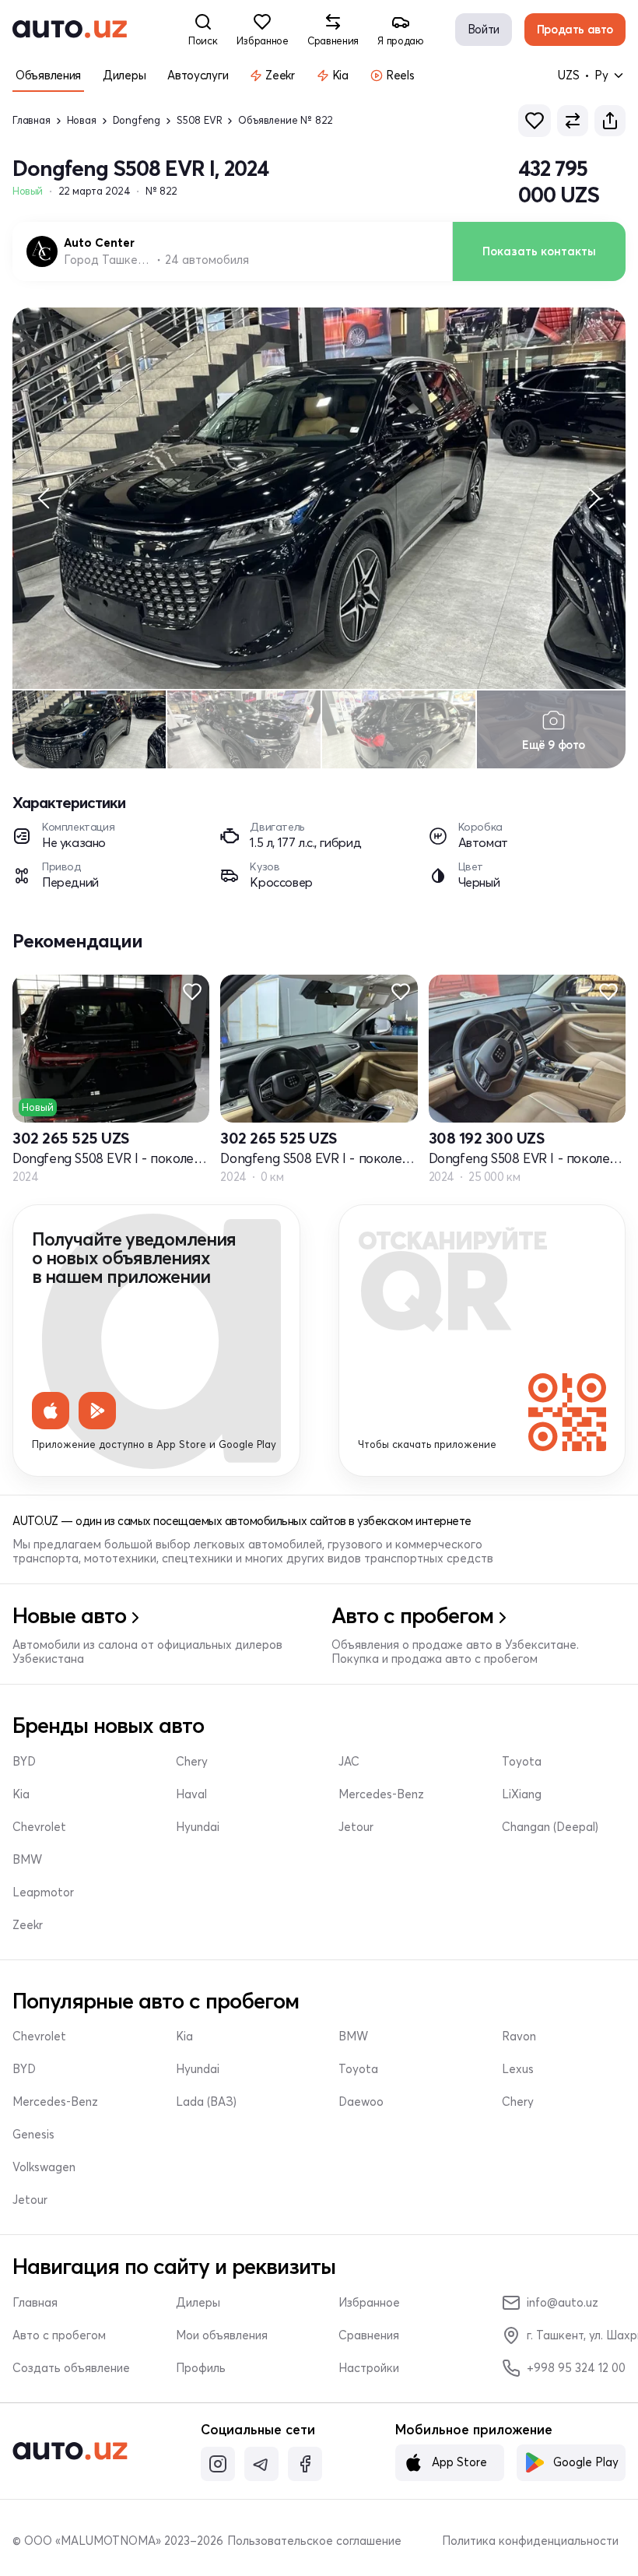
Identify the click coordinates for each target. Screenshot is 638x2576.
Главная (32, 120)
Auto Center (99, 243)
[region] (319, 498)
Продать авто (575, 29)
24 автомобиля (207, 260)
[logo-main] (70, 30)
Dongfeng (137, 120)
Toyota (522, 1762)
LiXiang (522, 1794)
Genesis (33, 2135)
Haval (191, 1794)
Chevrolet (39, 1827)
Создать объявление (71, 2368)
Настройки (369, 2368)
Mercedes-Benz (381, 1794)
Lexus (518, 2069)
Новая (82, 120)
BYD (24, 1762)
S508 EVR (199, 120)
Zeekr (28, 1925)
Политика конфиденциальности (530, 2541)
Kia (21, 1794)
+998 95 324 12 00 (576, 2368)
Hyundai (198, 1827)
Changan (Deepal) (550, 1827)
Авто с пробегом (59, 2335)
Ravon (519, 2037)
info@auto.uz (563, 2302)
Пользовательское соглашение (314, 2541)
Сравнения (369, 2335)
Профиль (201, 2368)
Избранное (369, 2303)
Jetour (356, 1827)
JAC (349, 1762)
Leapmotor (43, 1892)
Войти (484, 29)
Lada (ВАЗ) (206, 2102)
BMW (27, 1860)
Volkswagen (44, 2167)
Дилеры (198, 2303)
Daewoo (361, 2102)
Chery (192, 1762)
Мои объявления (222, 2335)
